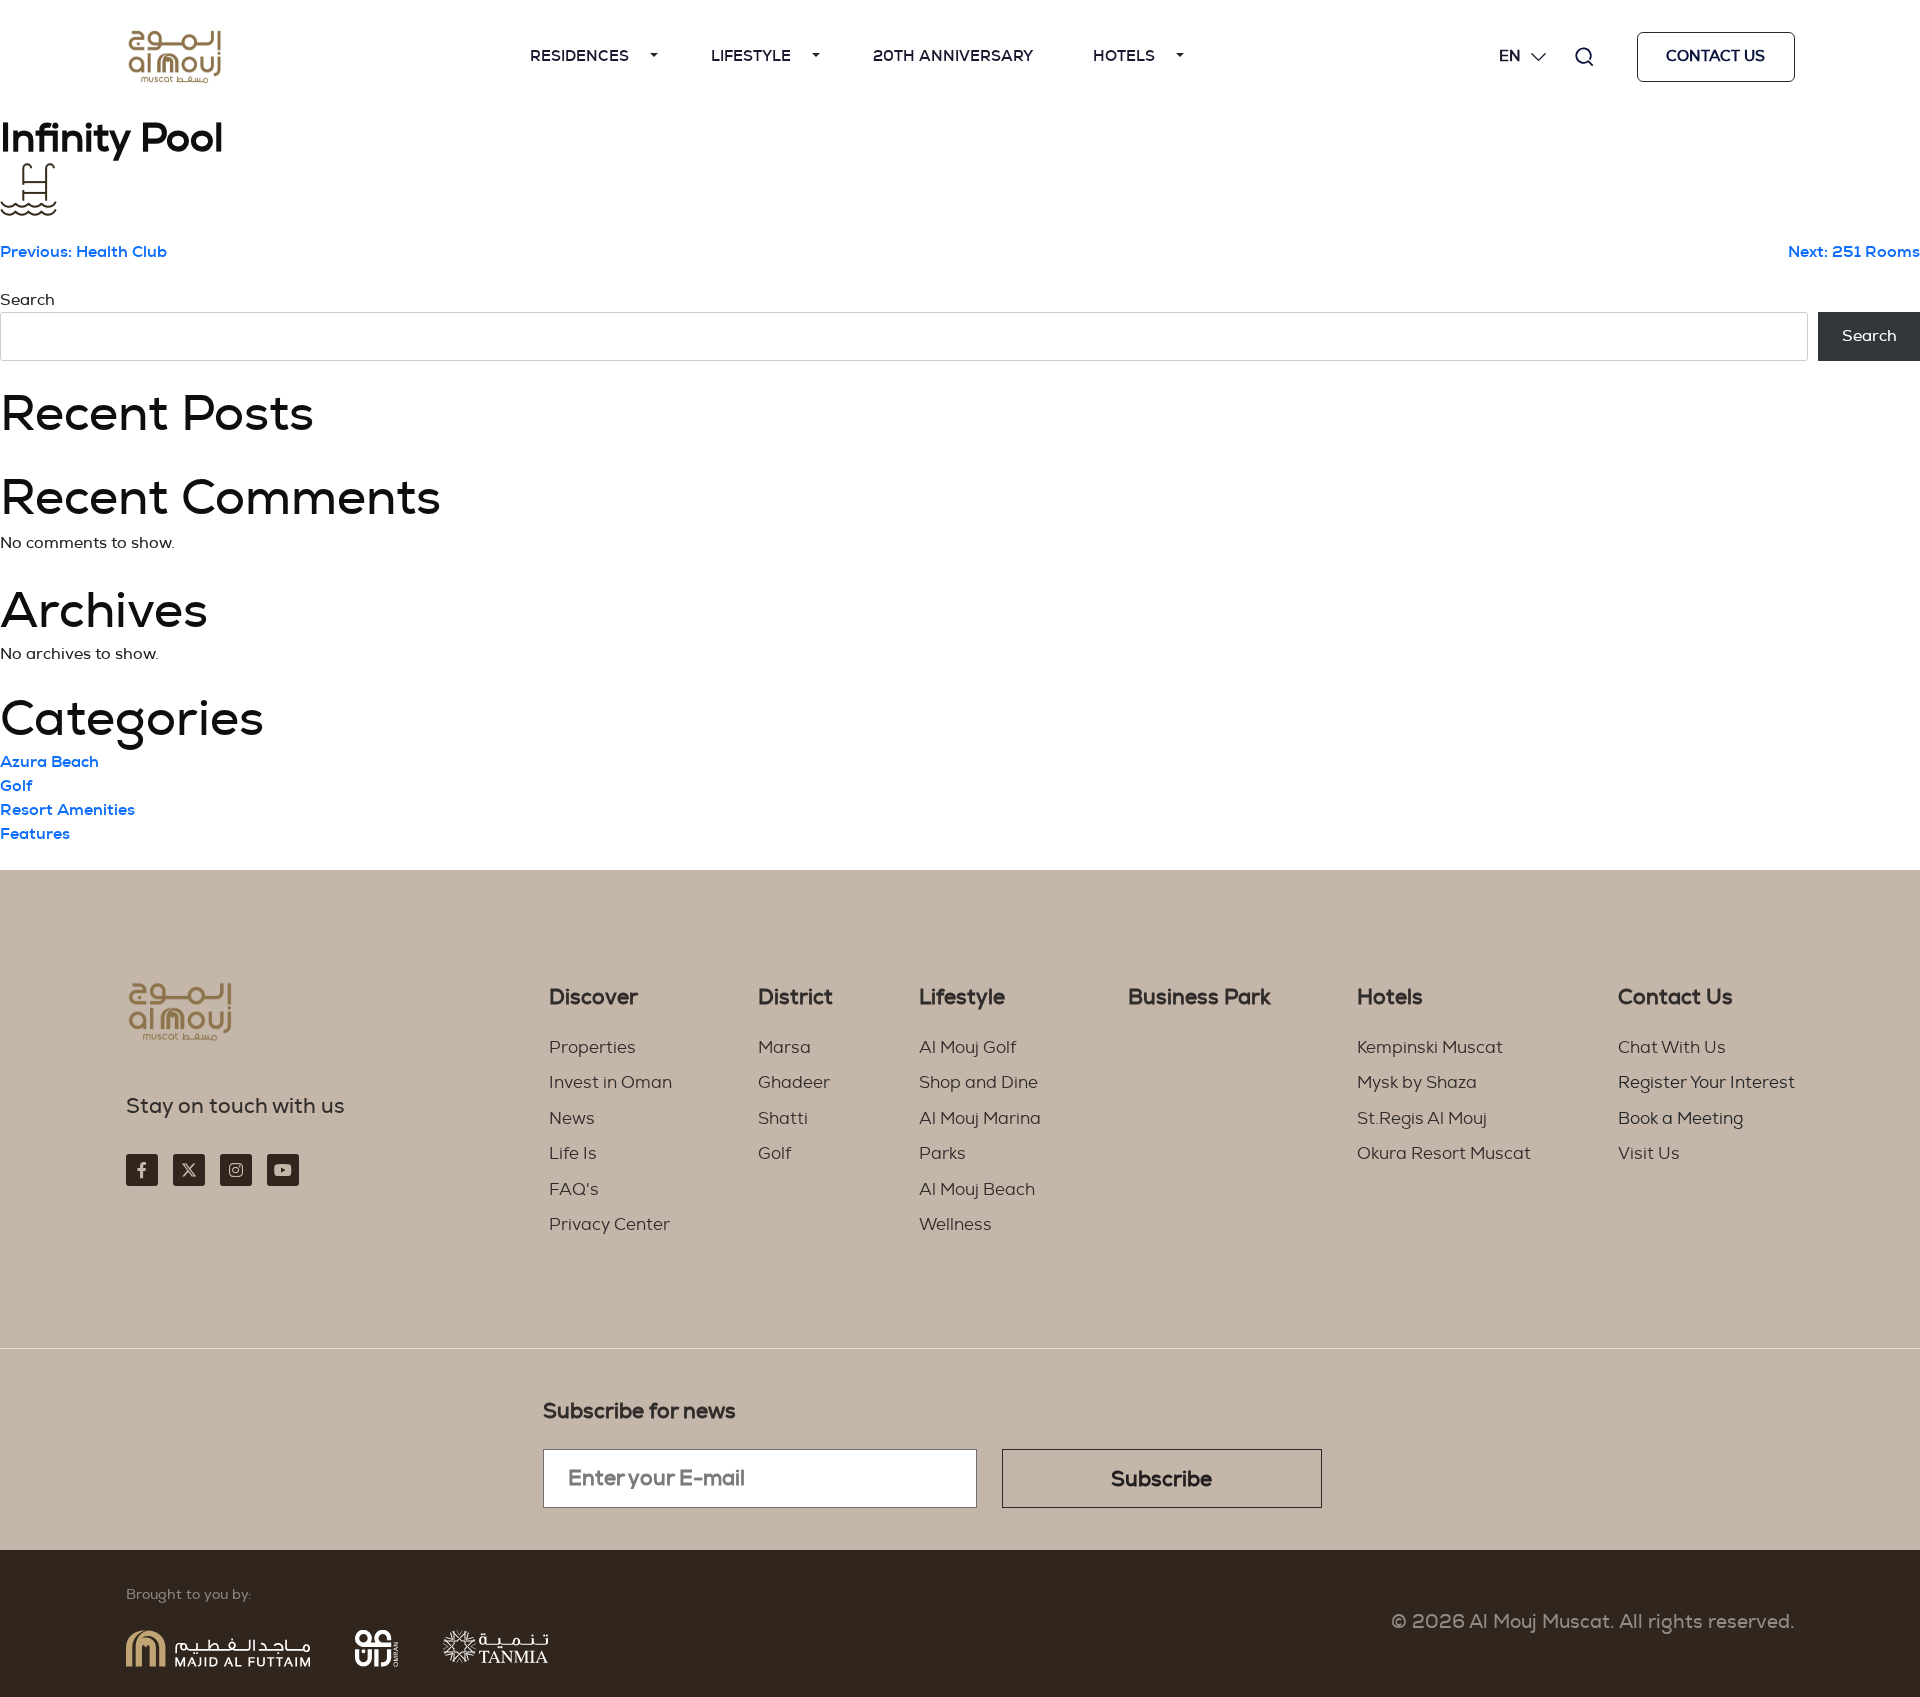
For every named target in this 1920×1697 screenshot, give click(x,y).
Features (35, 834)
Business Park (1199, 997)
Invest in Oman (610, 1082)
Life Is (573, 1153)
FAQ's (574, 1189)
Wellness (955, 1224)
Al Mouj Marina (980, 1118)
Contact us (1715, 56)
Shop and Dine (978, 1082)
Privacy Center (609, 1224)
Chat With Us (1672, 1047)
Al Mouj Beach (977, 1189)
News (572, 1118)
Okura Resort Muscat (1444, 1153)
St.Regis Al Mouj (1422, 1118)
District (795, 997)
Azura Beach (49, 762)
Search (27, 300)
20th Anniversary (953, 56)
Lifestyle (751, 56)
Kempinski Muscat (1430, 1047)
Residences (579, 56)
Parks (942, 1153)
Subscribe (1161, 1479)
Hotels (1124, 56)
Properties (592, 1047)
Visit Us (1649, 1153)
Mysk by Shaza (1417, 1082)
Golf (16, 786)
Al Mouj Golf (967, 1047)
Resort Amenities (67, 810)
